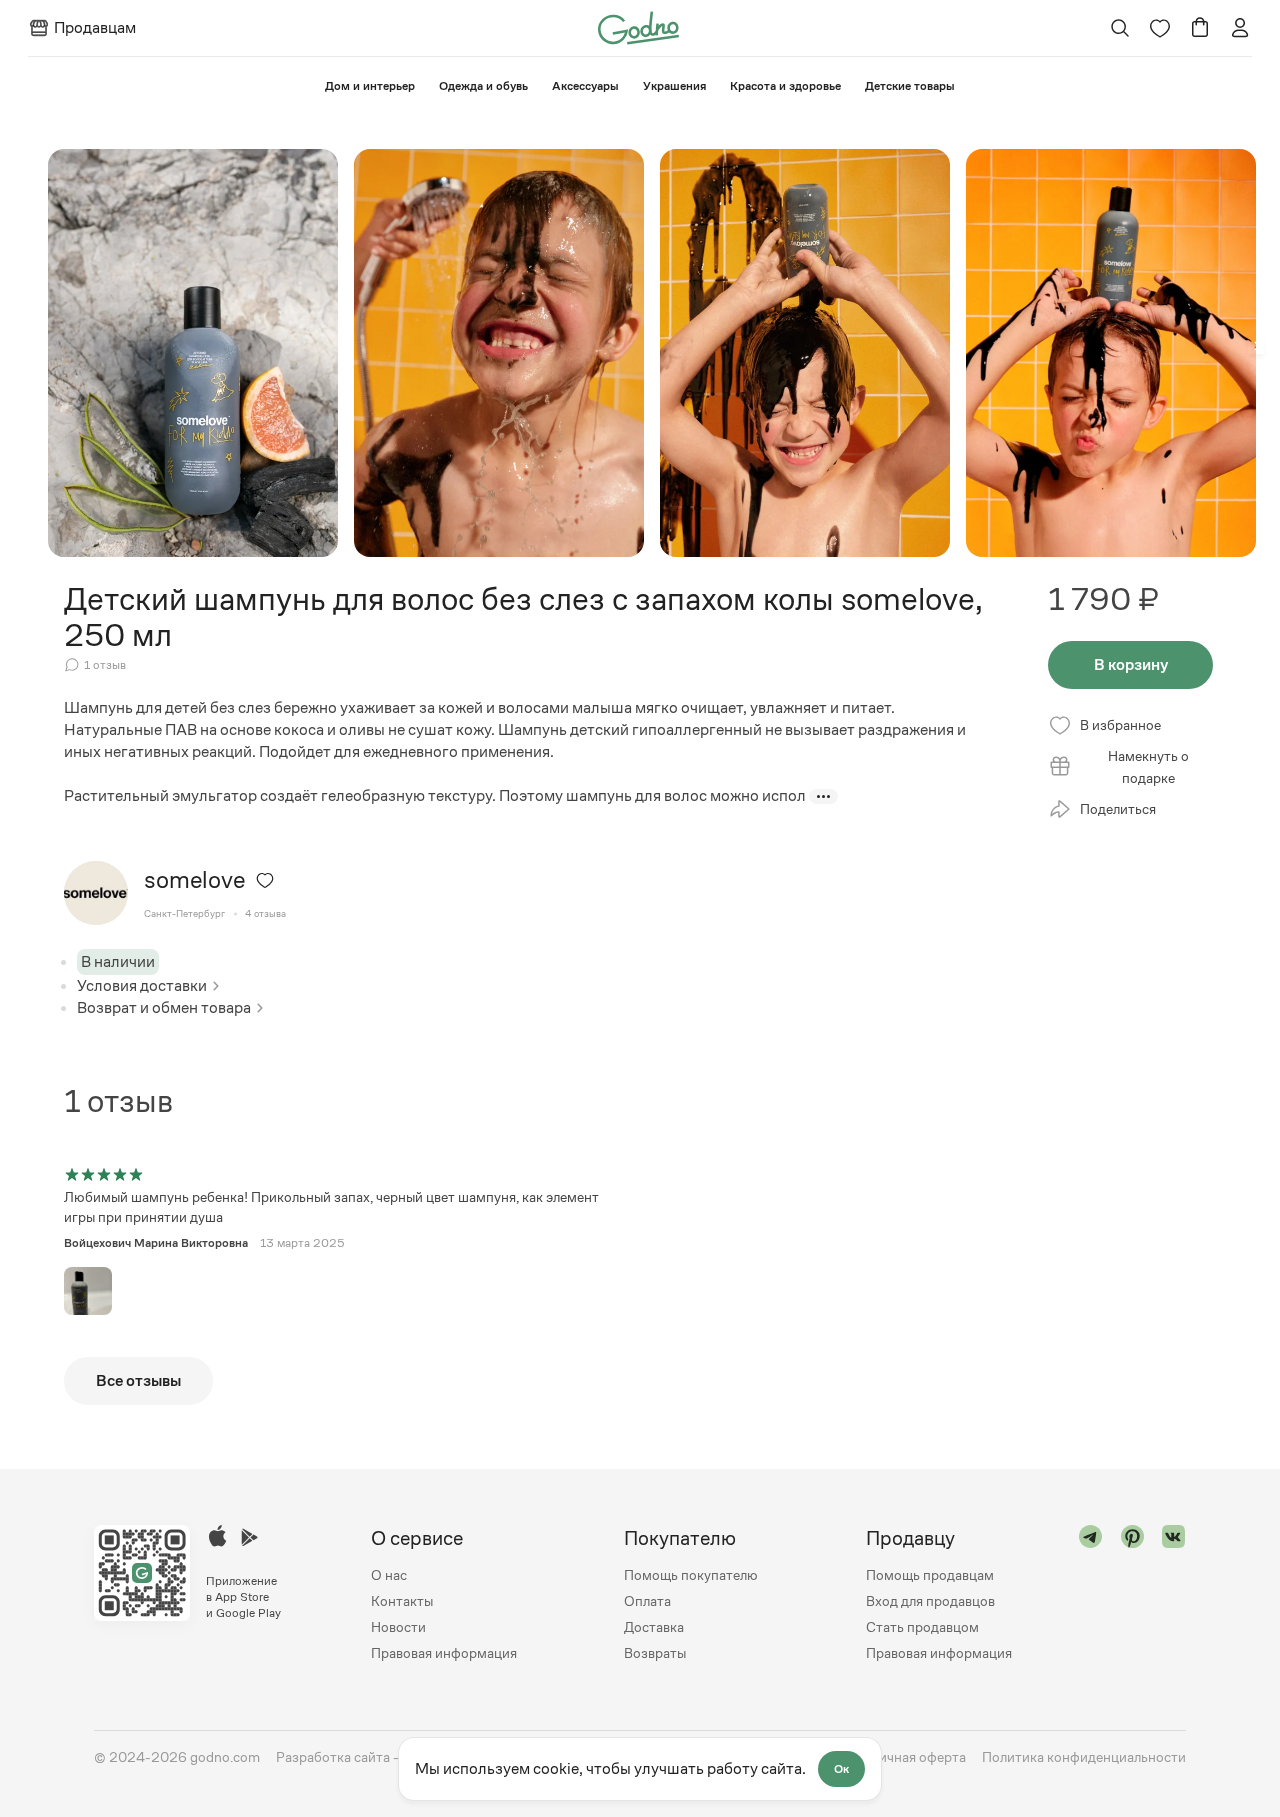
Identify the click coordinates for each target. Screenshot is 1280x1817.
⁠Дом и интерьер (370, 86)
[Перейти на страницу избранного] (1160, 28)
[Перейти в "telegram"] (1091, 1595)
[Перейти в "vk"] (1174, 1595)
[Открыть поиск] (1120, 28)
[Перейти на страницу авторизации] (1240, 28)
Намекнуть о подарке (1148, 767)
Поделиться (1118, 809)
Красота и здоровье (785, 86)
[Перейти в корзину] (1200, 28)
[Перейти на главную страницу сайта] (638, 26)
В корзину (1131, 664)
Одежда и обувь (483, 86)
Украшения (674, 86)
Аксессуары (585, 86)
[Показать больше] (823, 796)
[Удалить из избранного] (265, 880)
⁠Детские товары (910, 86)
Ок (841, 1769)
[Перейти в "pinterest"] (1133, 1595)
